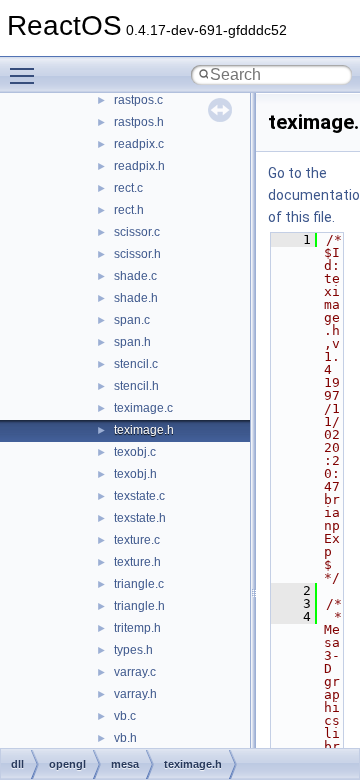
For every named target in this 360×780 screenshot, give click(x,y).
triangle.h (139, 606)
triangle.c (139, 584)
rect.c (128, 188)
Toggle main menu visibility (26, 75)
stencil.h (136, 386)
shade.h (136, 298)
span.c (132, 320)
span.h (132, 342)
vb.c (125, 716)
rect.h (129, 210)
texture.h (137, 562)
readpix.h (139, 166)
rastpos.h (139, 122)
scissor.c (137, 232)
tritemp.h (137, 628)
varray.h (135, 694)
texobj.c (135, 452)
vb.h (125, 738)
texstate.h (140, 518)
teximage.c (143, 408)
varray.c (135, 672)
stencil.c (136, 364)
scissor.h (137, 254)
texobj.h (135, 474)
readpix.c (139, 144)
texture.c (137, 540)
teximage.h (144, 430)
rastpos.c (138, 100)
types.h (133, 650)
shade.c (135, 276)
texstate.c (139, 496)
